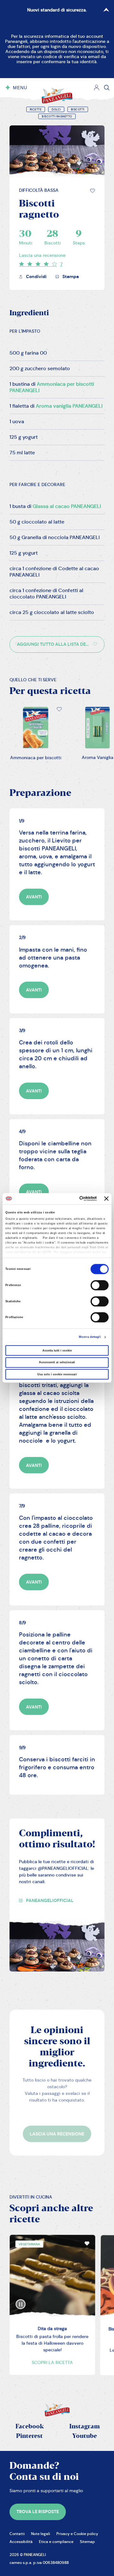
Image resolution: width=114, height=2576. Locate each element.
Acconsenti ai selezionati (57, 1362)
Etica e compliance (56, 2542)
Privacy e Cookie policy (77, 2534)
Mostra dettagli (90, 1337)
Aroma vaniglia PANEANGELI (69, 406)
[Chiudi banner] (106, 1199)
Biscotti (78, 110)
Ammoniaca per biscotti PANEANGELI (52, 387)
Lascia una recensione (42, 255)
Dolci (56, 110)
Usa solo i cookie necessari (57, 1374)
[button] (92, 191)
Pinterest (29, 2436)
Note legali (41, 2534)
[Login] (97, 88)
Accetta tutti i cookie (57, 1351)
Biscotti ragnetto (57, 117)
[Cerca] (107, 88)
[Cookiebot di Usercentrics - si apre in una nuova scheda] (72, 1199)
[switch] (100, 1285)
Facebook (30, 2427)
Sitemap (87, 2542)
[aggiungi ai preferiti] (92, 191)
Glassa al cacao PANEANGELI (67, 506)
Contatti (17, 2534)
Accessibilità (21, 2542)
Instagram (85, 2427)
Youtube (85, 2436)
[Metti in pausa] (21, 2299)
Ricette (36, 110)
